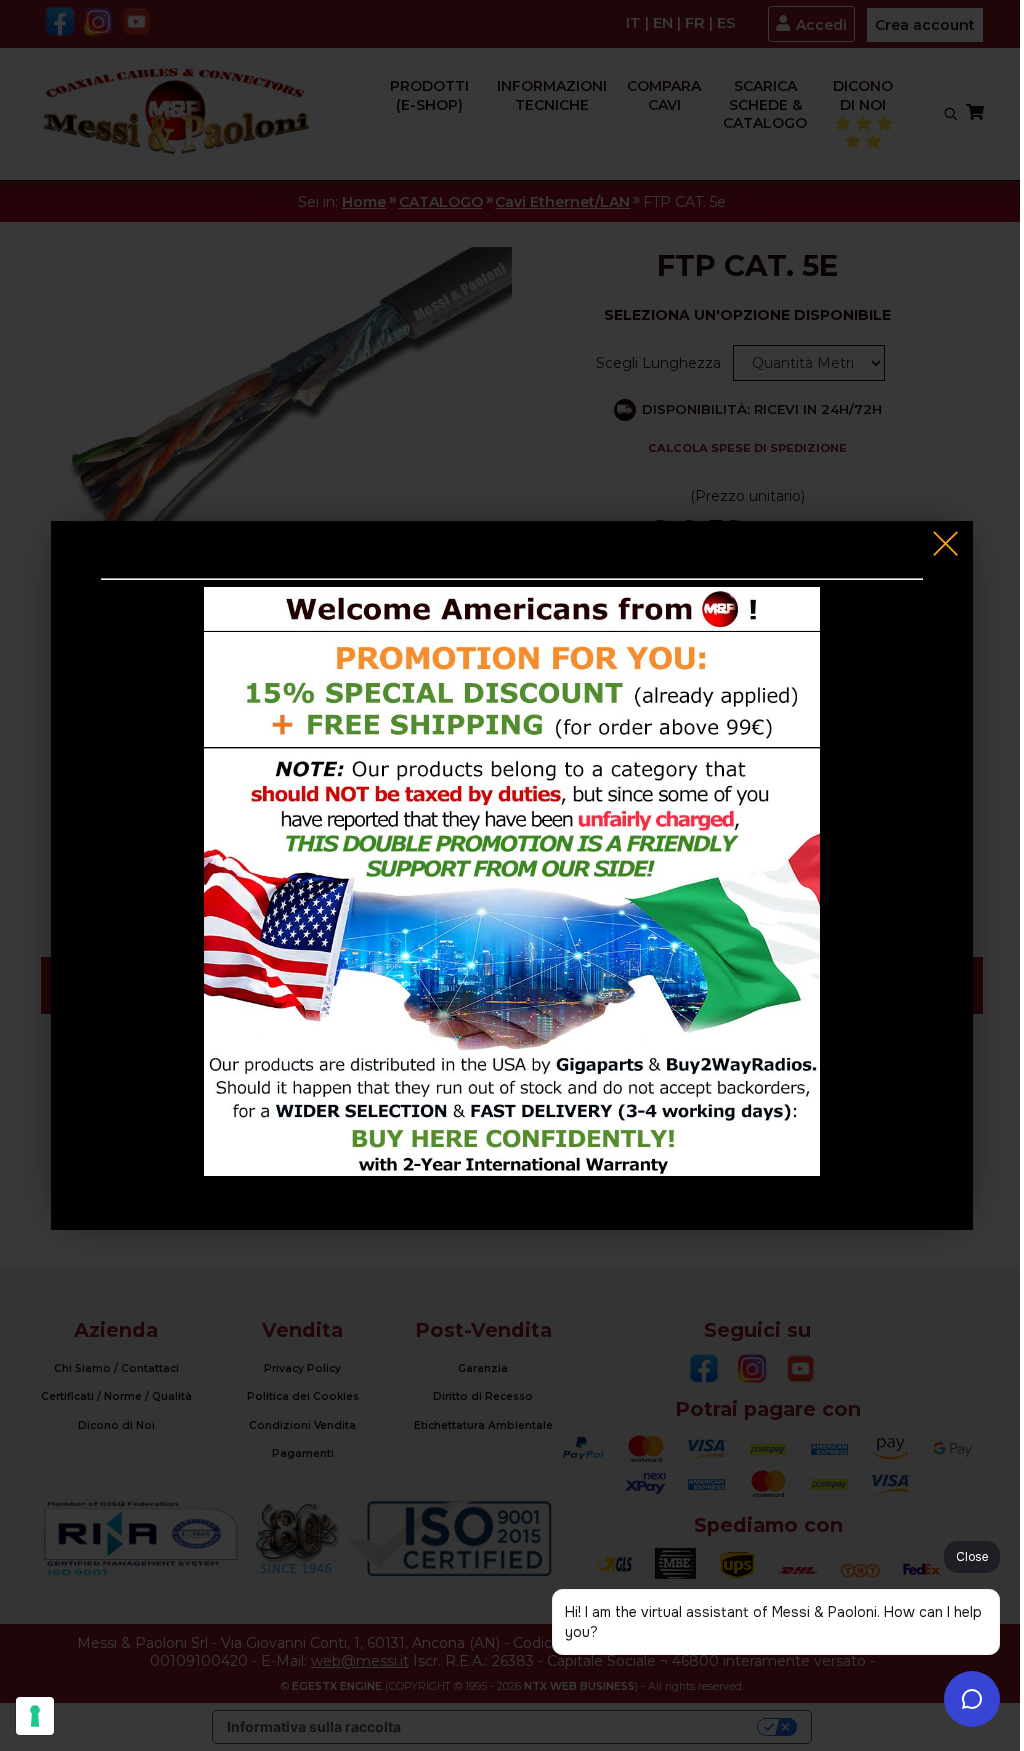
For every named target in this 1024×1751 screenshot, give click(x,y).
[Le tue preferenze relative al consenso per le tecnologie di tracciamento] (35, 1716)
